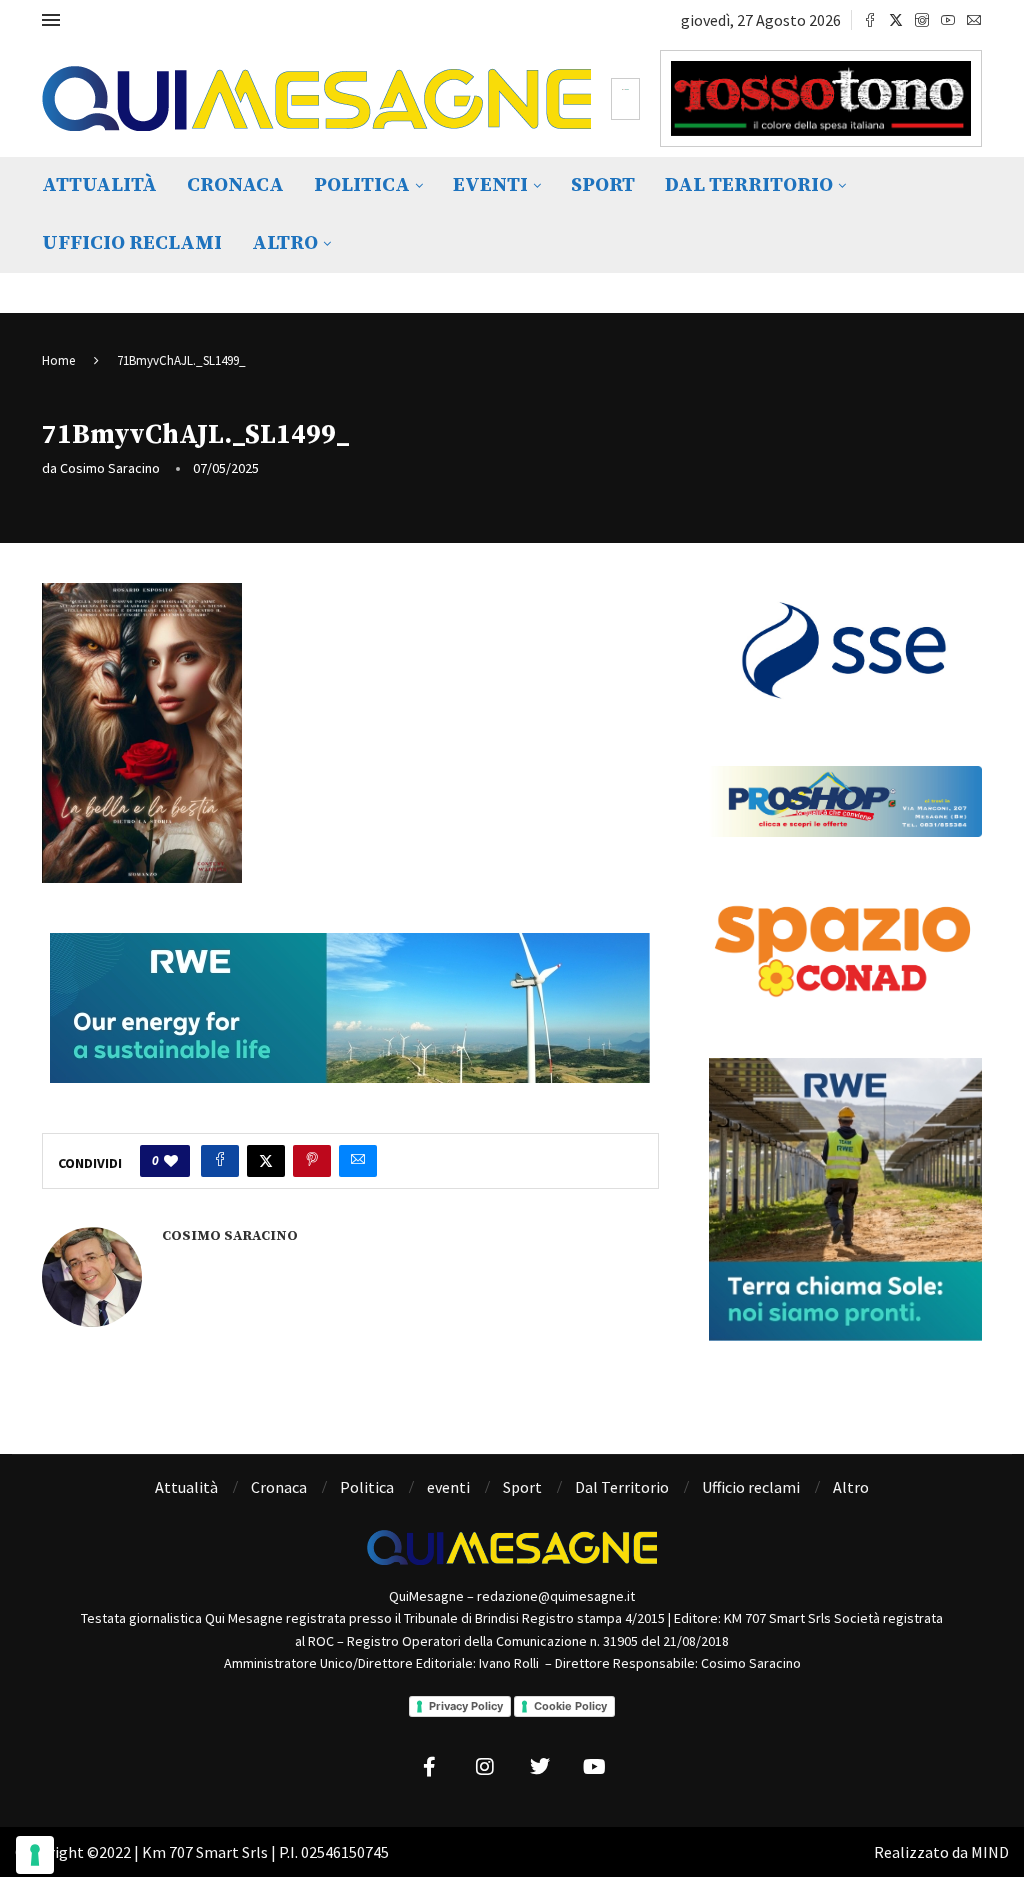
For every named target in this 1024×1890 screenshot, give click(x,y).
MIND (990, 1852)
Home (58, 360)
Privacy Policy (466, 1706)
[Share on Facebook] (220, 1161)
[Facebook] (870, 20)
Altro (285, 243)
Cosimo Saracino (110, 468)
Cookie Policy (570, 1706)
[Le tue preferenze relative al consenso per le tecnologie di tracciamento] (35, 1855)
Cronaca (235, 185)
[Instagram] (922, 20)
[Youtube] (948, 20)
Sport (603, 185)
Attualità (99, 185)
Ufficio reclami (132, 243)
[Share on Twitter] (266, 1161)
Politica (362, 185)
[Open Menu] (51, 20)
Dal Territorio (749, 185)
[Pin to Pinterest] (312, 1161)
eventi (490, 185)
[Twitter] (896, 20)
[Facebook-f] (430, 1767)
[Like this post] (171, 1161)
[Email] (974, 20)
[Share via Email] (358, 1161)
